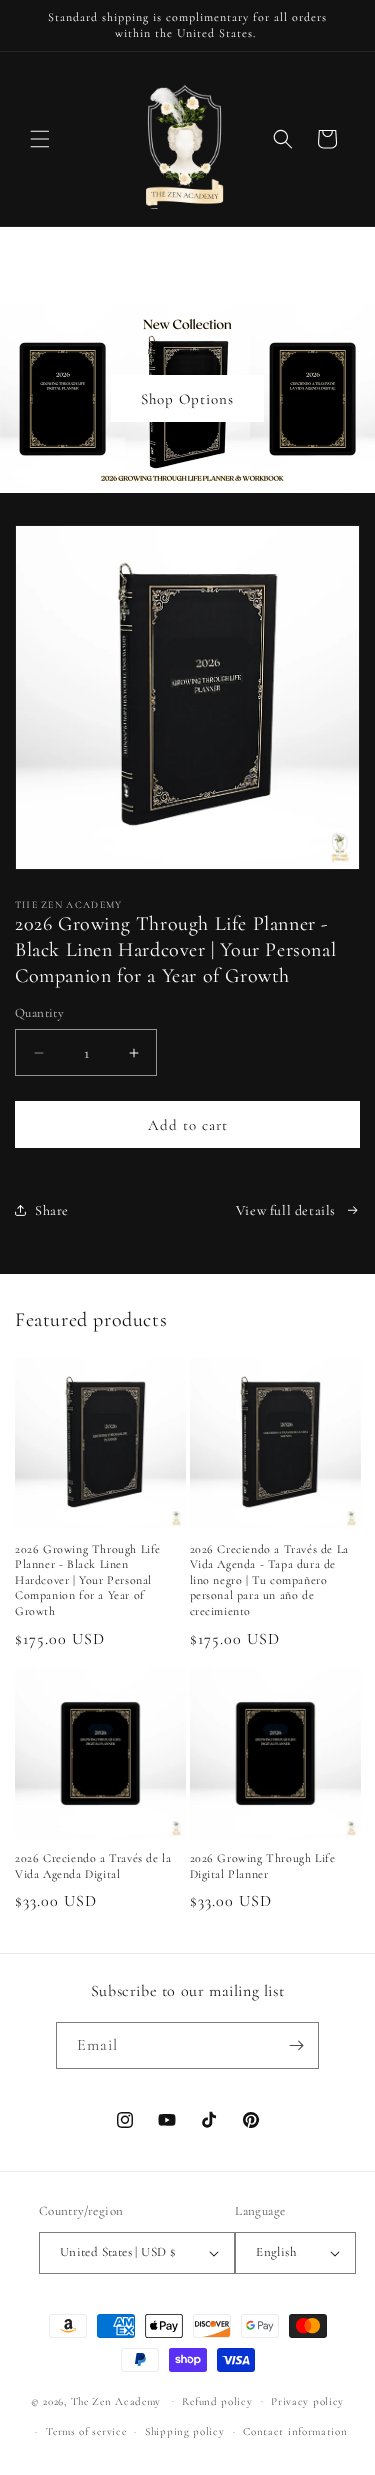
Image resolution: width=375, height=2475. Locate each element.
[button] (40, 139)
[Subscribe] (296, 2045)
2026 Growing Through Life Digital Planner (263, 1866)
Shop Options (187, 399)
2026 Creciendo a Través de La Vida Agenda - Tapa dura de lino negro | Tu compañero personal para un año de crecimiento (269, 1580)
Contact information (295, 2431)
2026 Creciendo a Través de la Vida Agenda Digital (93, 1866)
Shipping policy (185, 2431)
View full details (286, 1210)
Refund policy (217, 2401)
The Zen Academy (116, 2400)
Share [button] (52, 1210)
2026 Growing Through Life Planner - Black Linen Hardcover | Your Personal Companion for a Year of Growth (88, 1580)
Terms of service (86, 2431)
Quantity (39, 1013)
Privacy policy (307, 2401)
